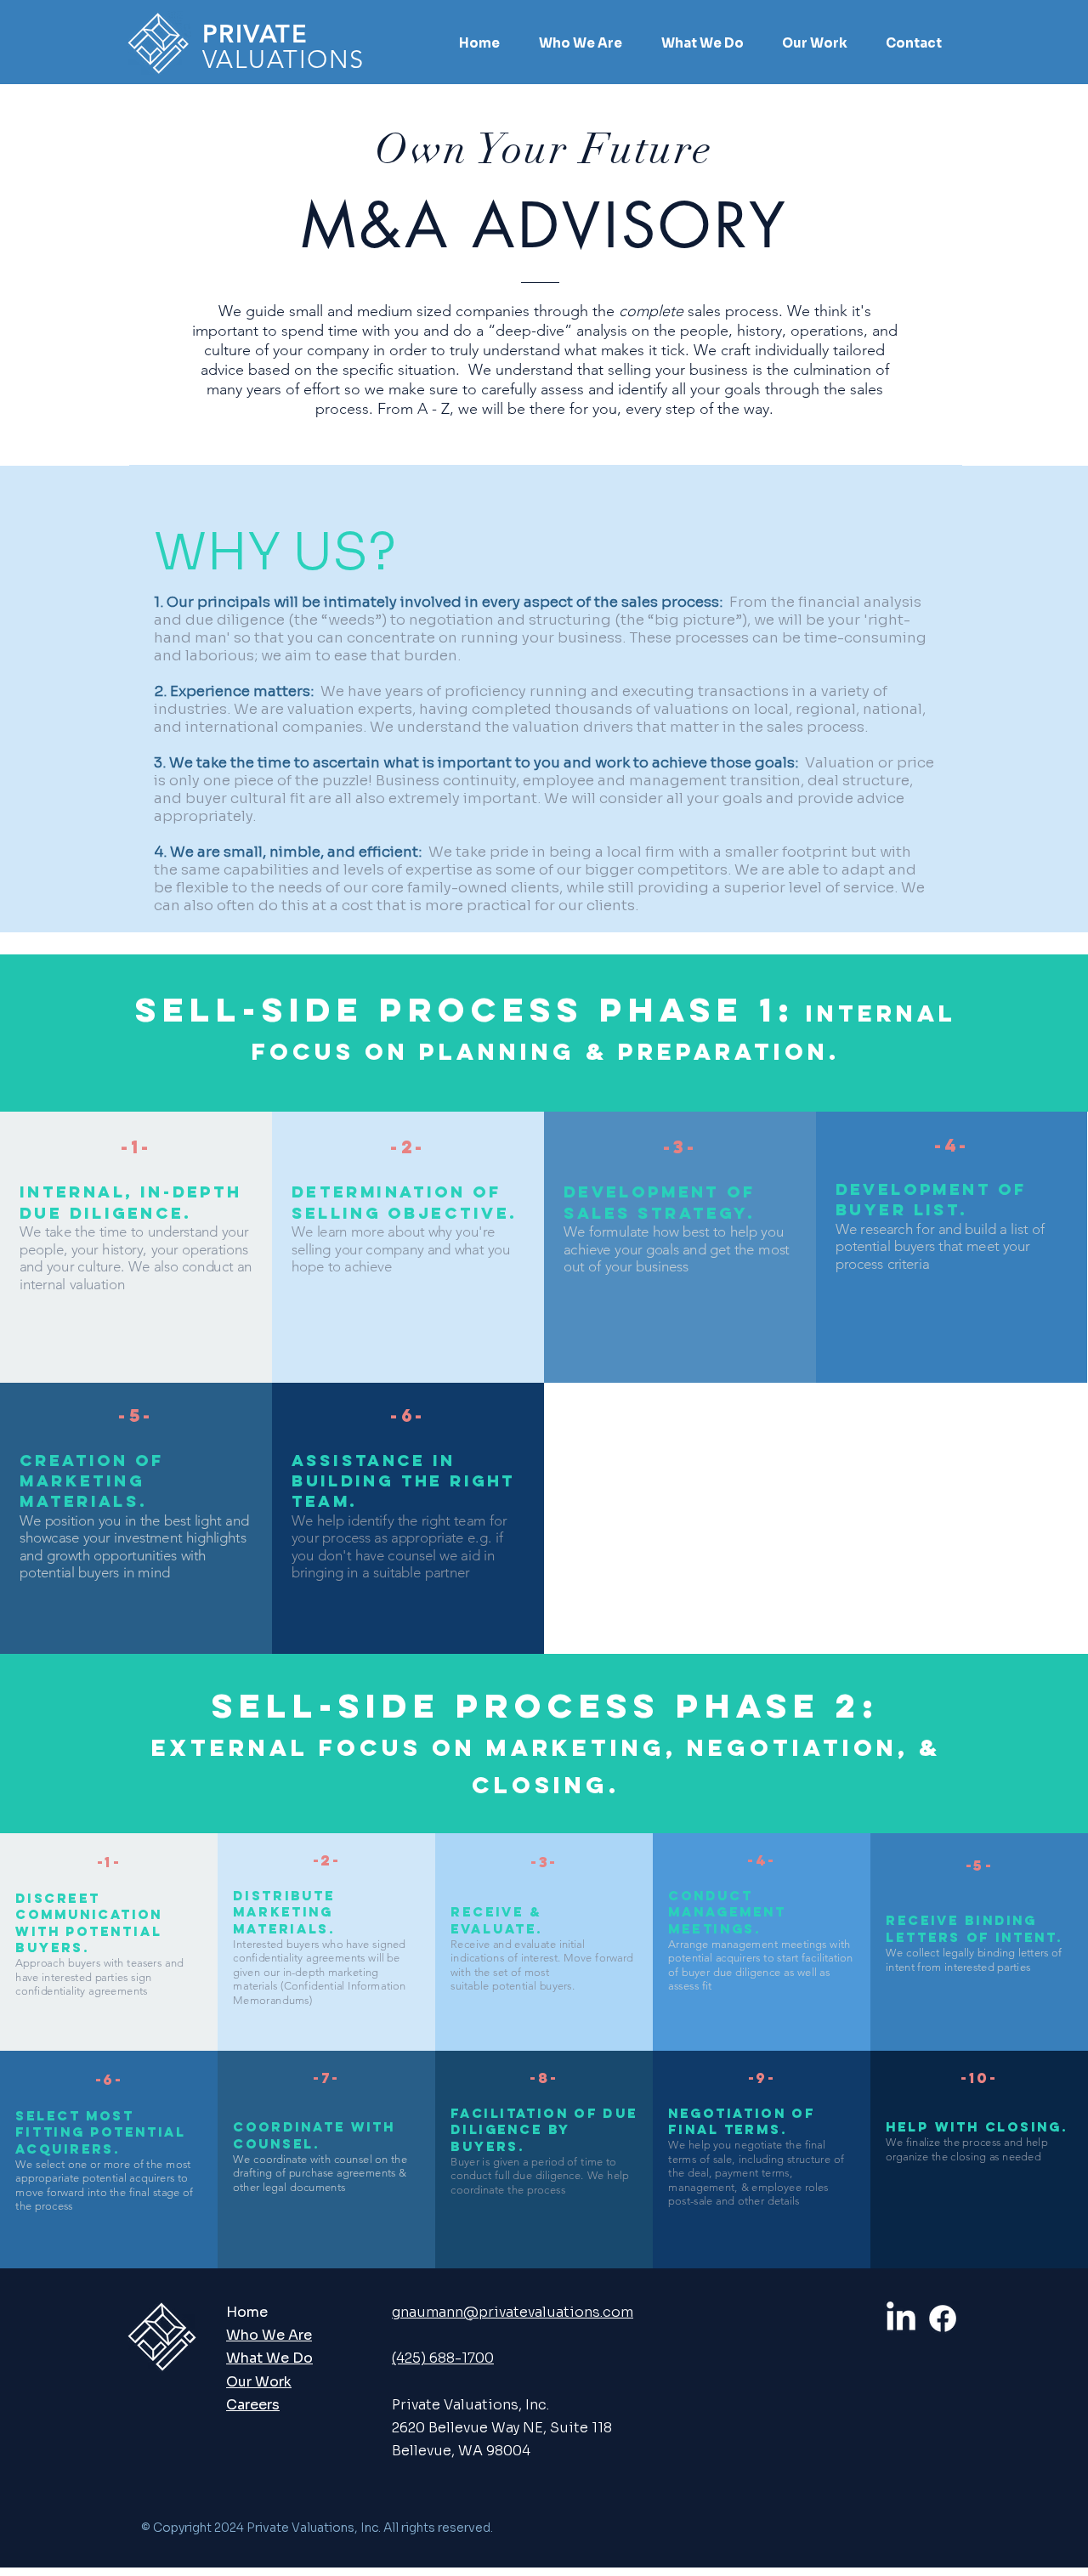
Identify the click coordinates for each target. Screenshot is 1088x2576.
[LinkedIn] (901, 2318)
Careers (253, 2405)
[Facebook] (943, 2318)
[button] (581, 43)
